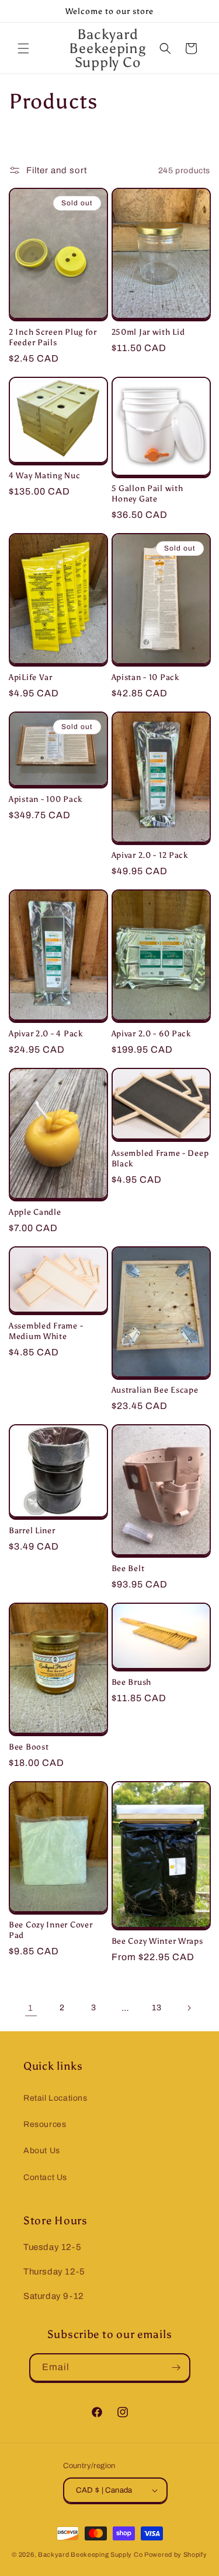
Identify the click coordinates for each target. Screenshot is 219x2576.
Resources (45, 2124)
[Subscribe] (176, 2368)
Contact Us (45, 2177)
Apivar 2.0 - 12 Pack (150, 855)
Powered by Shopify (176, 2554)
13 (157, 2008)
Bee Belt (128, 1568)
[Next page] (189, 2008)
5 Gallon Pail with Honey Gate (147, 493)
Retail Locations (55, 2098)
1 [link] (31, 2008)
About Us (42, 2151)
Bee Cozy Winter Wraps (157, 1941)
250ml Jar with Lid (148, 332)
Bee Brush (131, 1682)
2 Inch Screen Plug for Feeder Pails (53, 337)
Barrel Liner (32, 1530)
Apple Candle (35, 1212)
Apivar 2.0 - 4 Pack (46, 1033)
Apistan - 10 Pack (145, 677)
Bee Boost (29, 1747)
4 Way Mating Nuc (45, 475)
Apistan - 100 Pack (46, 799)
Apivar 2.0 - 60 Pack (151, 1033)
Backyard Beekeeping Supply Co (90, 2554)
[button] (23, 48)
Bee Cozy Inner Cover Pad (51, 1930)
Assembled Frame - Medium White (46, 1331)
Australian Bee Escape (155, 1390)
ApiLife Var (31, 677)
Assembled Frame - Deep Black (160, 1158)
